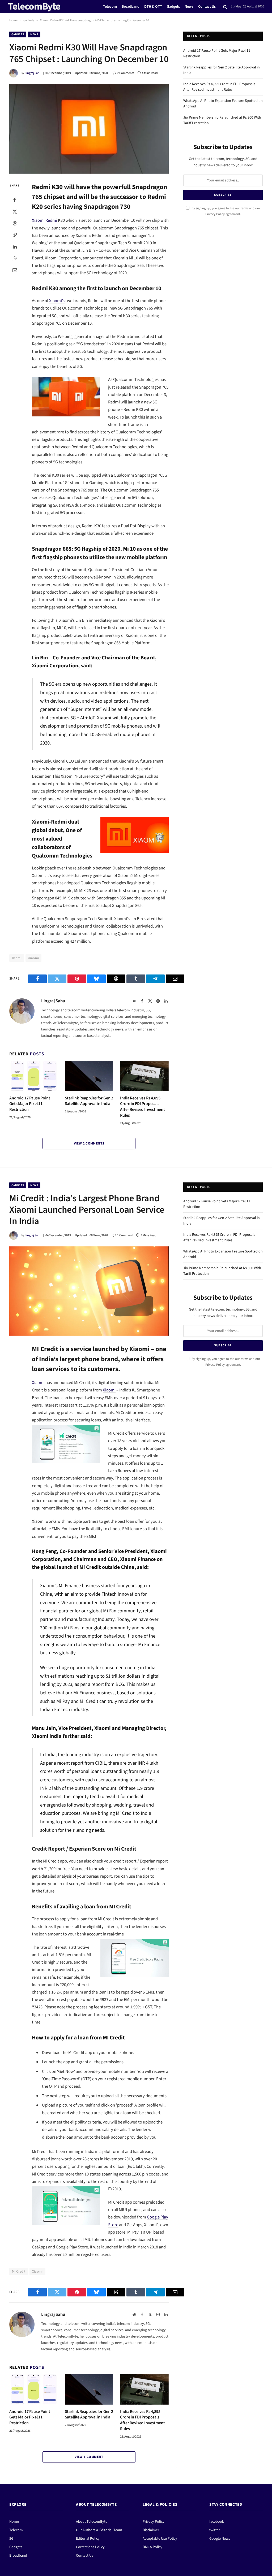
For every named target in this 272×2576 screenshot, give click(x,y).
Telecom (110, 6)
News (189, 6)
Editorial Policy (88, 2539)
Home (13, 20)
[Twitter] (15, 211)
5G (11, 2539)
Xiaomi (33, 958)
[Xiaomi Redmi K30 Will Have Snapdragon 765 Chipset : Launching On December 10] (89, 129)
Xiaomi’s (57, 301)
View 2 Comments (89, 1143)
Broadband (131, 6)
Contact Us (207, 6)
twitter (215, 2530)
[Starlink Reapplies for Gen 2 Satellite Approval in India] (89, 1076)
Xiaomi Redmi (44, 220)
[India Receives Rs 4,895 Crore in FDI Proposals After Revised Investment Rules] (144, 1076)
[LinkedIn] (15, 246)
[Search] (225, 7)
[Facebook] (15, 200)
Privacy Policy (215, 214)
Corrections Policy (90, 2547)
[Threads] (15, 223)
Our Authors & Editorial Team (99, 2530)
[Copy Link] (15, 235)
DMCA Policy (152, 2547)
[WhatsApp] (15, 258)
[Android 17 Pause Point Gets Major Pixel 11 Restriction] (34, 1076)
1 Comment (125, 1235)
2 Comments (126, 73)
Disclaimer (151, 2530)
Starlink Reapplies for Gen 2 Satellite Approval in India (89, 1101)
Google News (220, 2539)
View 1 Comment (89, 2457)
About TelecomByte (92, 2522)
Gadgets (173, 6)
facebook (217, 2522)
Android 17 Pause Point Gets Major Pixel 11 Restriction (30, 1104)
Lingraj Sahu (33, 73)
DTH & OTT (153, 6)
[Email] (15, 270)
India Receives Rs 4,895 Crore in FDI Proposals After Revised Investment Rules (142, 1107)
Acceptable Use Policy (160, 2539)
